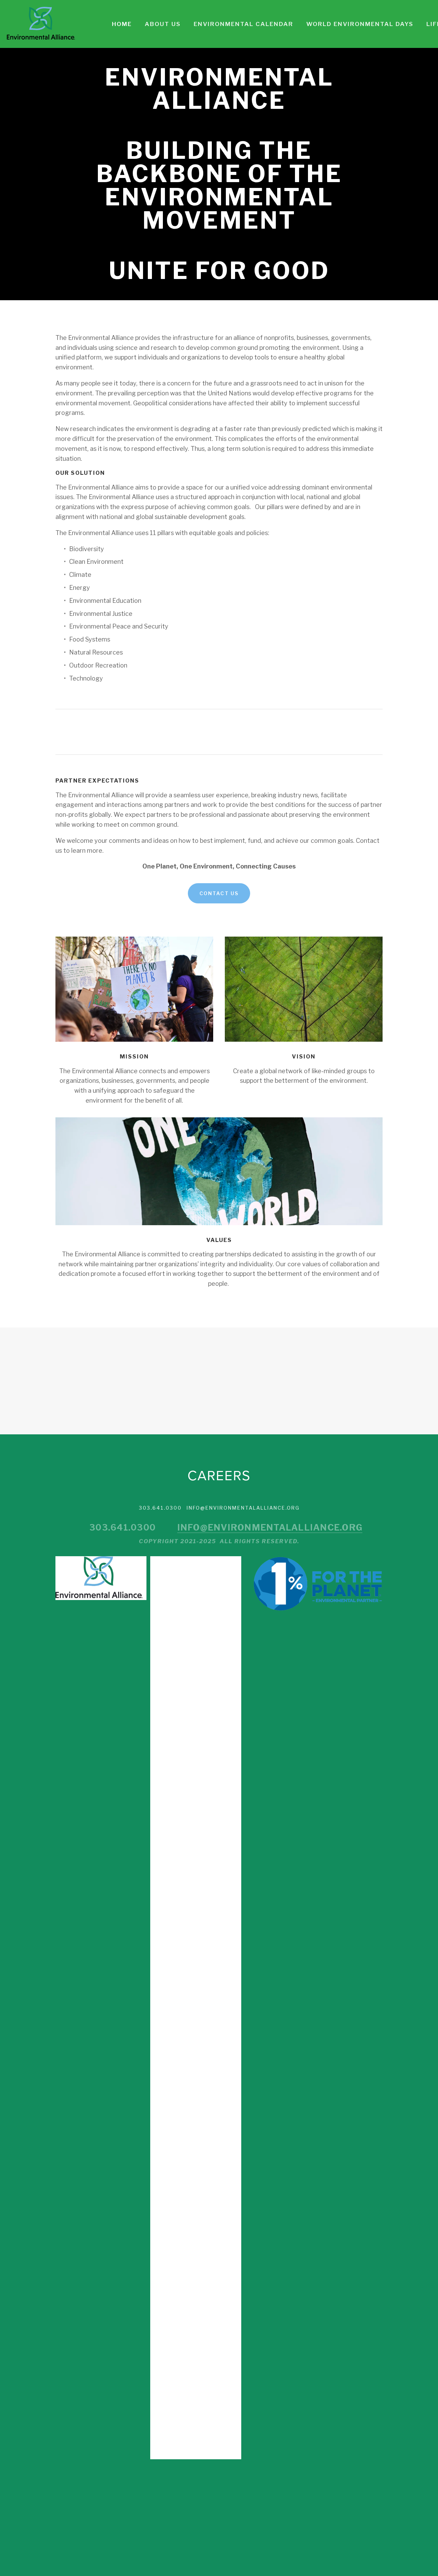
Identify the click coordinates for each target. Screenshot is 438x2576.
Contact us (219, 893)
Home (122, 24)
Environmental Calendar (243, 24)
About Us (163, 24)
